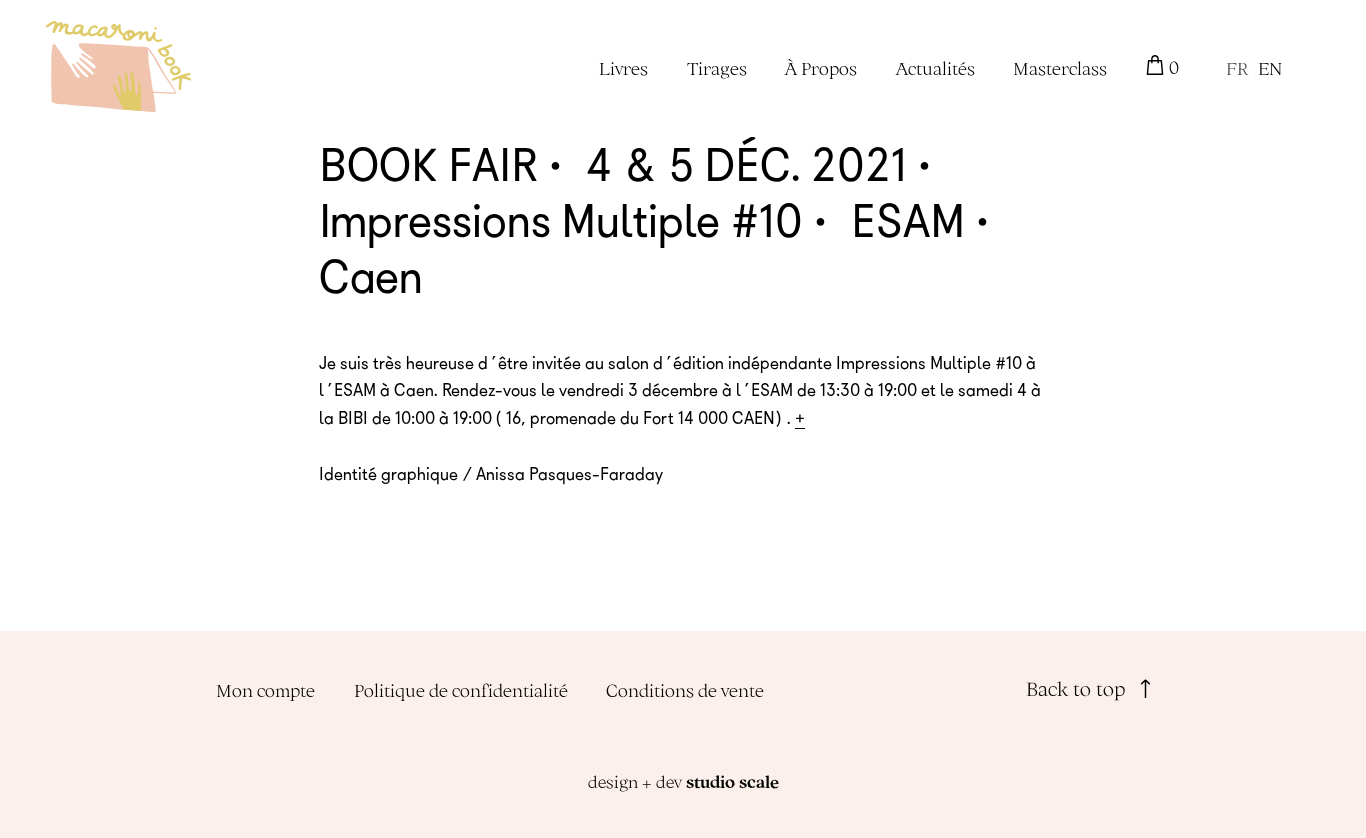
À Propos (821, 68)
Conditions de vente (685, 690)
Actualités (935, 68)
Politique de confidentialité (461, 690)
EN (1270, 68)
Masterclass (1060, 68)
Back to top (1078, 688)
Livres (623, 68)
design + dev (683, 782)
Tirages (717, 68)
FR (1237, 68)
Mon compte (265, 690)
